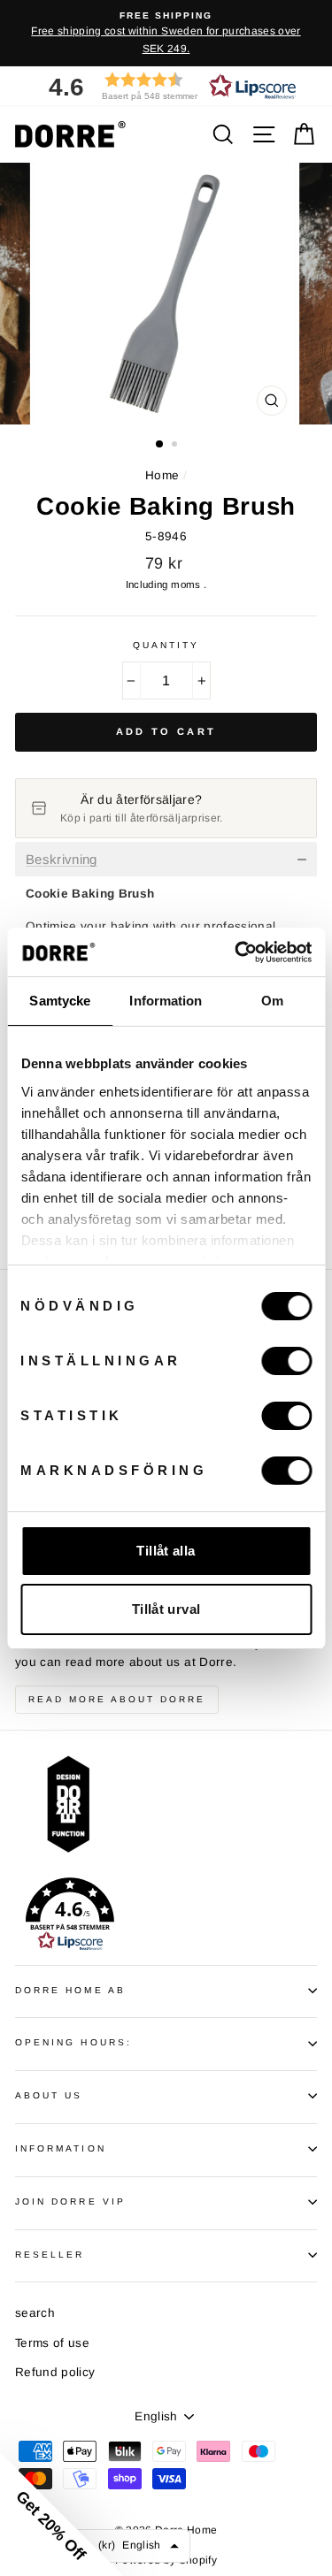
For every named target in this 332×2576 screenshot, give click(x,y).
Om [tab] (272, 1001)
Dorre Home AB (70, 1990)
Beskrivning (62, 860)
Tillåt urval (166, 1609)
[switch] (286, 1361)
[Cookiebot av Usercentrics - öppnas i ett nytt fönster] (236, 952)
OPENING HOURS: (73, 2042)
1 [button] (160, 445)
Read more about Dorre (117, 1699)
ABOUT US (49, 2095)
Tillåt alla (166, 1551)
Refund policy (55, 2372)
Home (162, 475)
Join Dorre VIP (70, 2201)
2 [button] (176, 446)
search (35, 2313)
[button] (166, 86)
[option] (166, 33)
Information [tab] (166, 1001)
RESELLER (50, 2255)
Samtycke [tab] (60, 1001)
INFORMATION (61, 2148)
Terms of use (52, 2343)
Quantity (166, 645)
